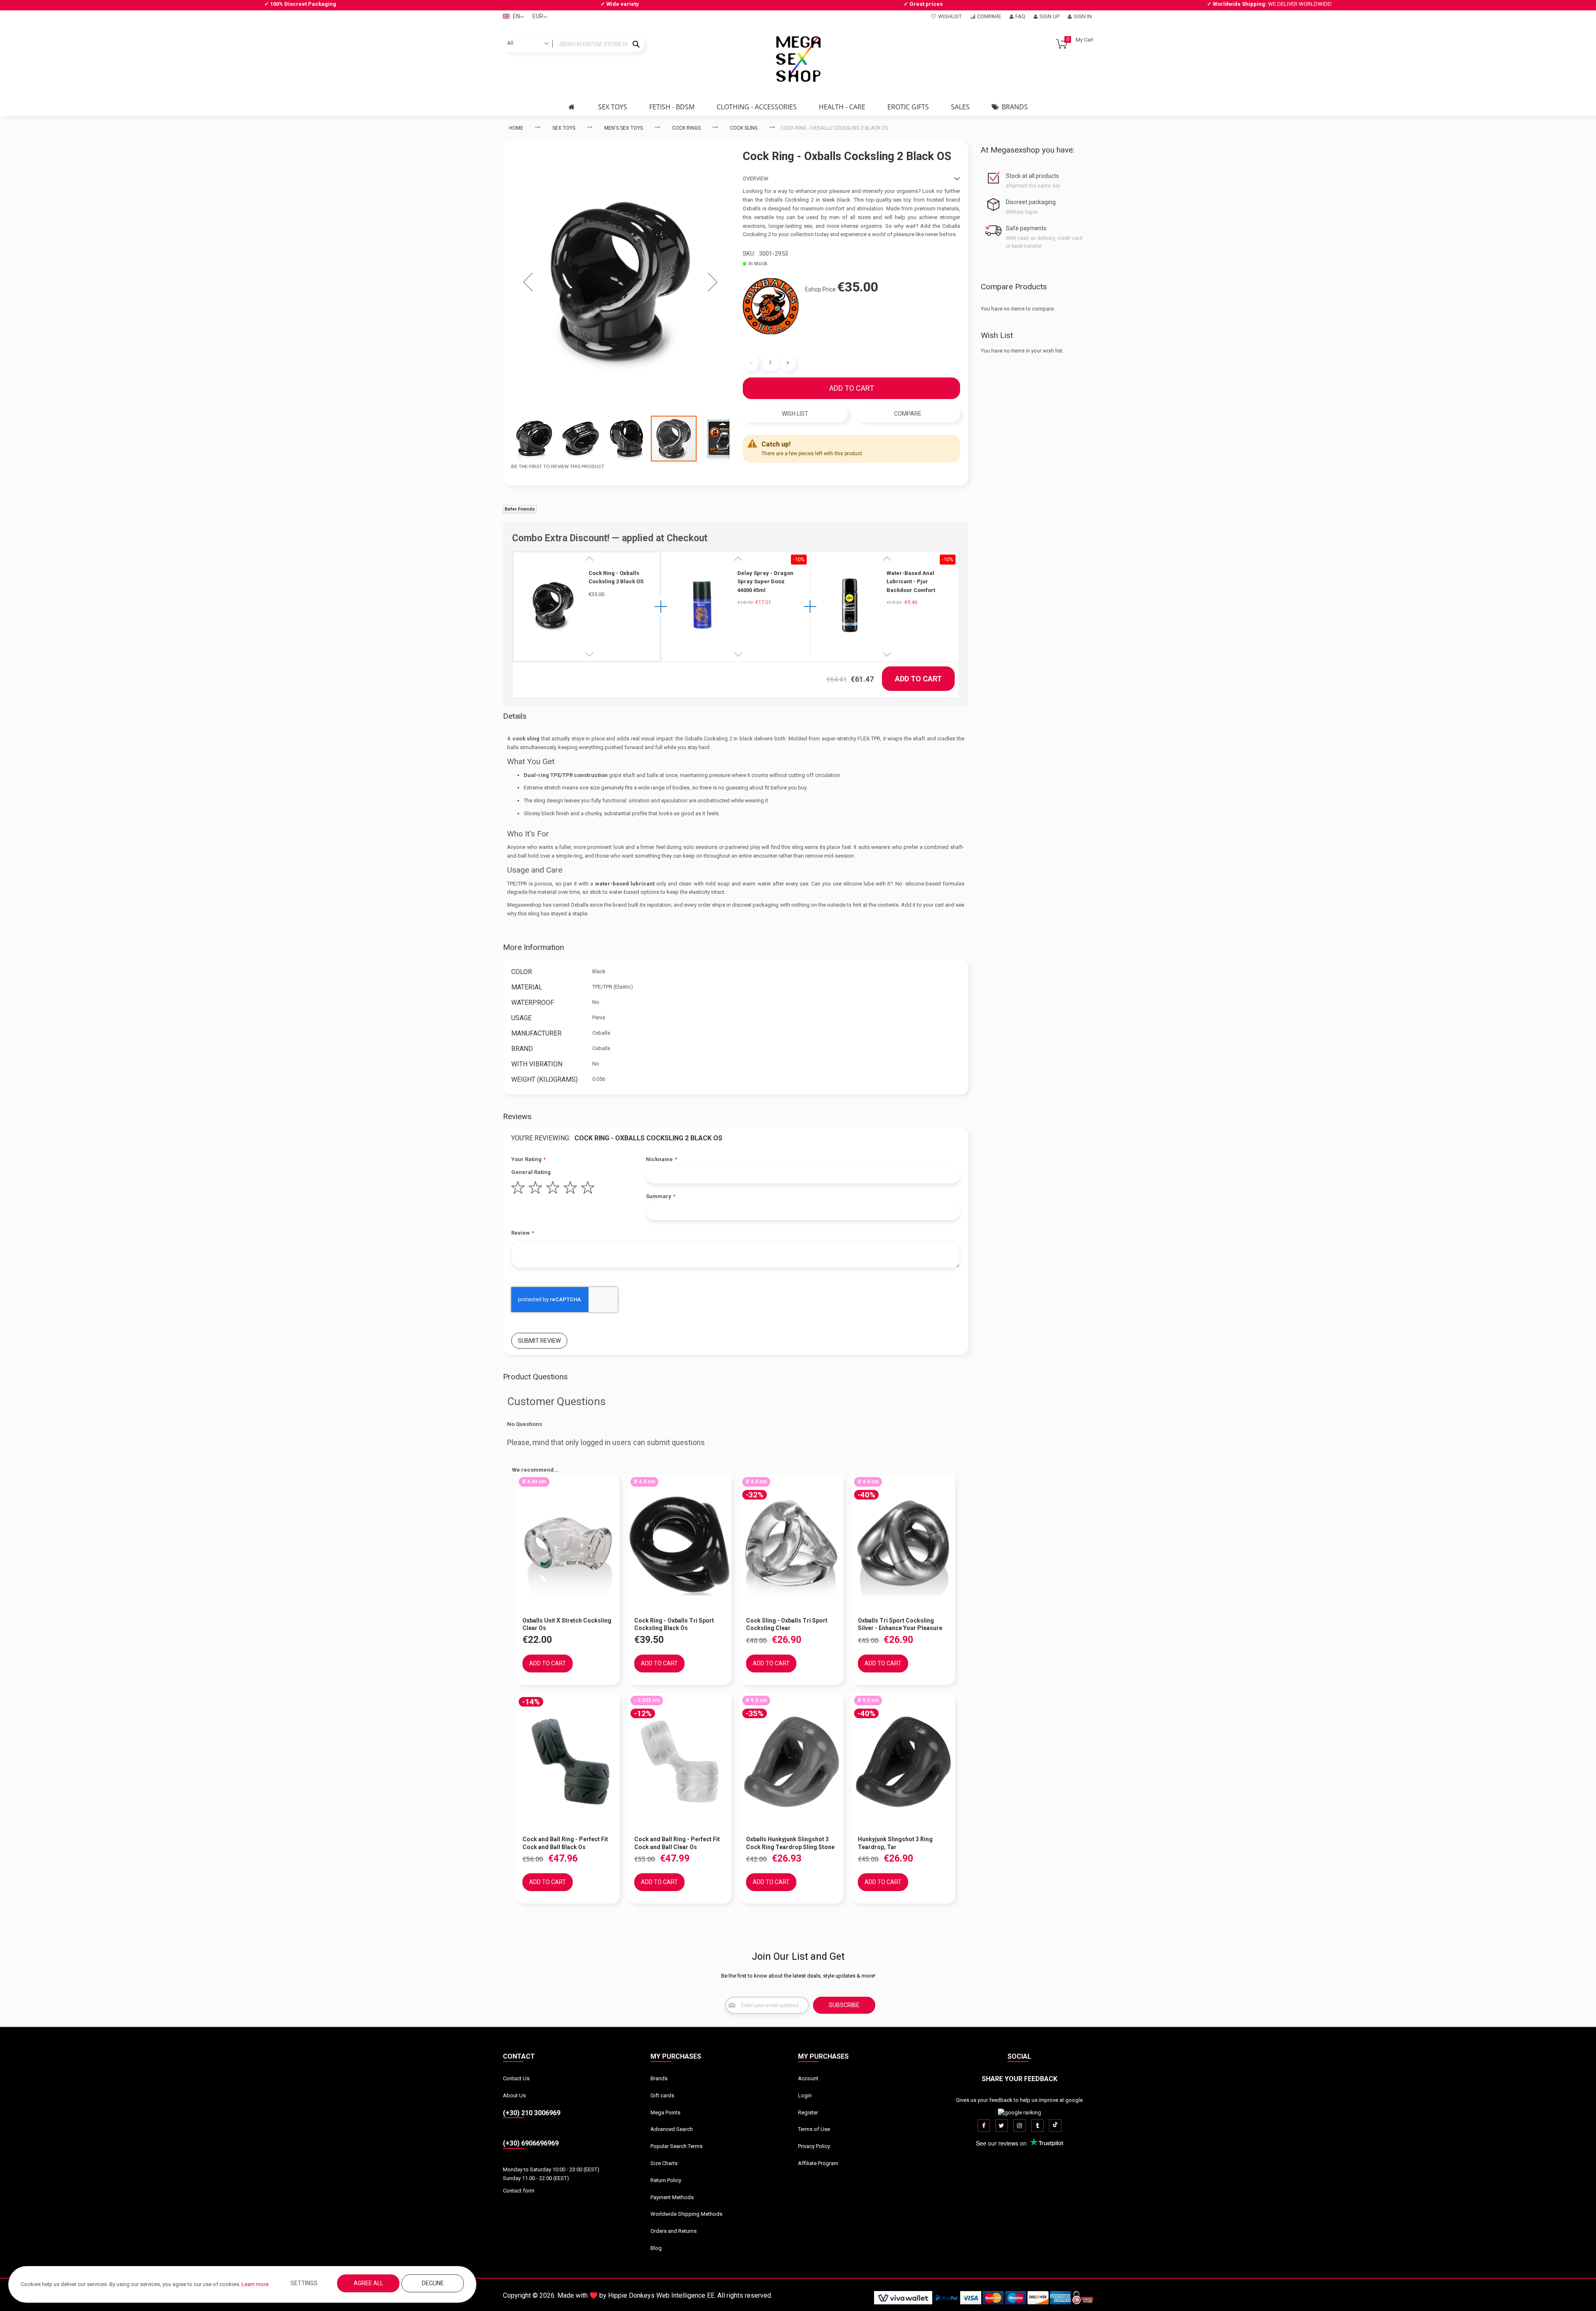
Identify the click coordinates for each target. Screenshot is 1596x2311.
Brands (659, 2078)
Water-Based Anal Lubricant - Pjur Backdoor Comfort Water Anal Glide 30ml (915, 582)
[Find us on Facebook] (984, 2126)
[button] (528, 282)
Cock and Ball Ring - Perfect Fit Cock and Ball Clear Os (677, 1843)
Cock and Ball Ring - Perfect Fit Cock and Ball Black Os (565, 1843)
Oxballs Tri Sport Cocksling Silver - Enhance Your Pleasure (900, 1624)
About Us (514, 2095)
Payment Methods (672, 2197)
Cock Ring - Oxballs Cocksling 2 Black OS (616, 577)
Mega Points (665, 2112)
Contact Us (516, 2078)
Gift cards (662, 2095)
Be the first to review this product (558, 466)
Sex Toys (564, 128)
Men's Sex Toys (624, 128)
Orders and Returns (674, 2231)
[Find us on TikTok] (1055, 2126)
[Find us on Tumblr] (1037, 2126)
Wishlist (950, 16)
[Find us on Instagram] (1020, 2126)
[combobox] (574, 44)
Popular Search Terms (676, 2146)
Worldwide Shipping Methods (686, 2214)
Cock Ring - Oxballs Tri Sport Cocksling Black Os (674, 1624)
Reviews (517, 1116)
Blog (656, 2248)
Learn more (255, 2284)
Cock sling (744, 128)
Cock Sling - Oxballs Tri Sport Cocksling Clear (787, 1624)
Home (516, 128)
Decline (433, 2283)
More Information (533, 947)
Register (808, 2112)
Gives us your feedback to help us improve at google (1019, 2100)
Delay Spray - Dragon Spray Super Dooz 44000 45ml (765, 582)
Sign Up (1049, 16)
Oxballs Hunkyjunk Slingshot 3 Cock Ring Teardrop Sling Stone (790, 1843)
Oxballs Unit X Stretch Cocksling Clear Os (567, 1624)
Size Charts (664, 2163)
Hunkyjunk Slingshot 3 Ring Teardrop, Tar (895, 1843)
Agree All (368, 2283)
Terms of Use (814, 2129)
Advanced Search (672, 2129)
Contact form (519, 2191)
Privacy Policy (814, 2146)
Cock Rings (686, 128)
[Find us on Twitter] (1002, 2126)
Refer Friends (520, 509)
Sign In (1083, 16)
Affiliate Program (818, 2163)
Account (808, 2078)
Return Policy (666, 2180)
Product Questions (535, 1377)
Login (805, 2095)
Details (515, 716)
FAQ (1020, 16)
